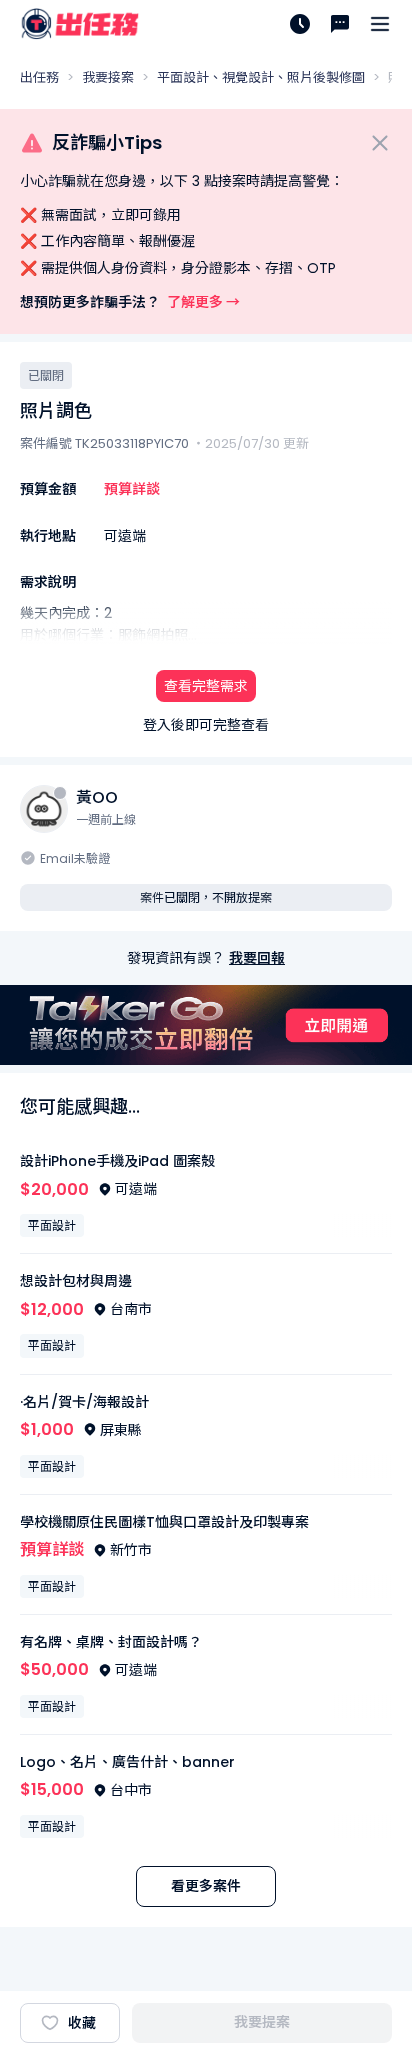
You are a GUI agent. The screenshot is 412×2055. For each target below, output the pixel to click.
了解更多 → (203, 302)
